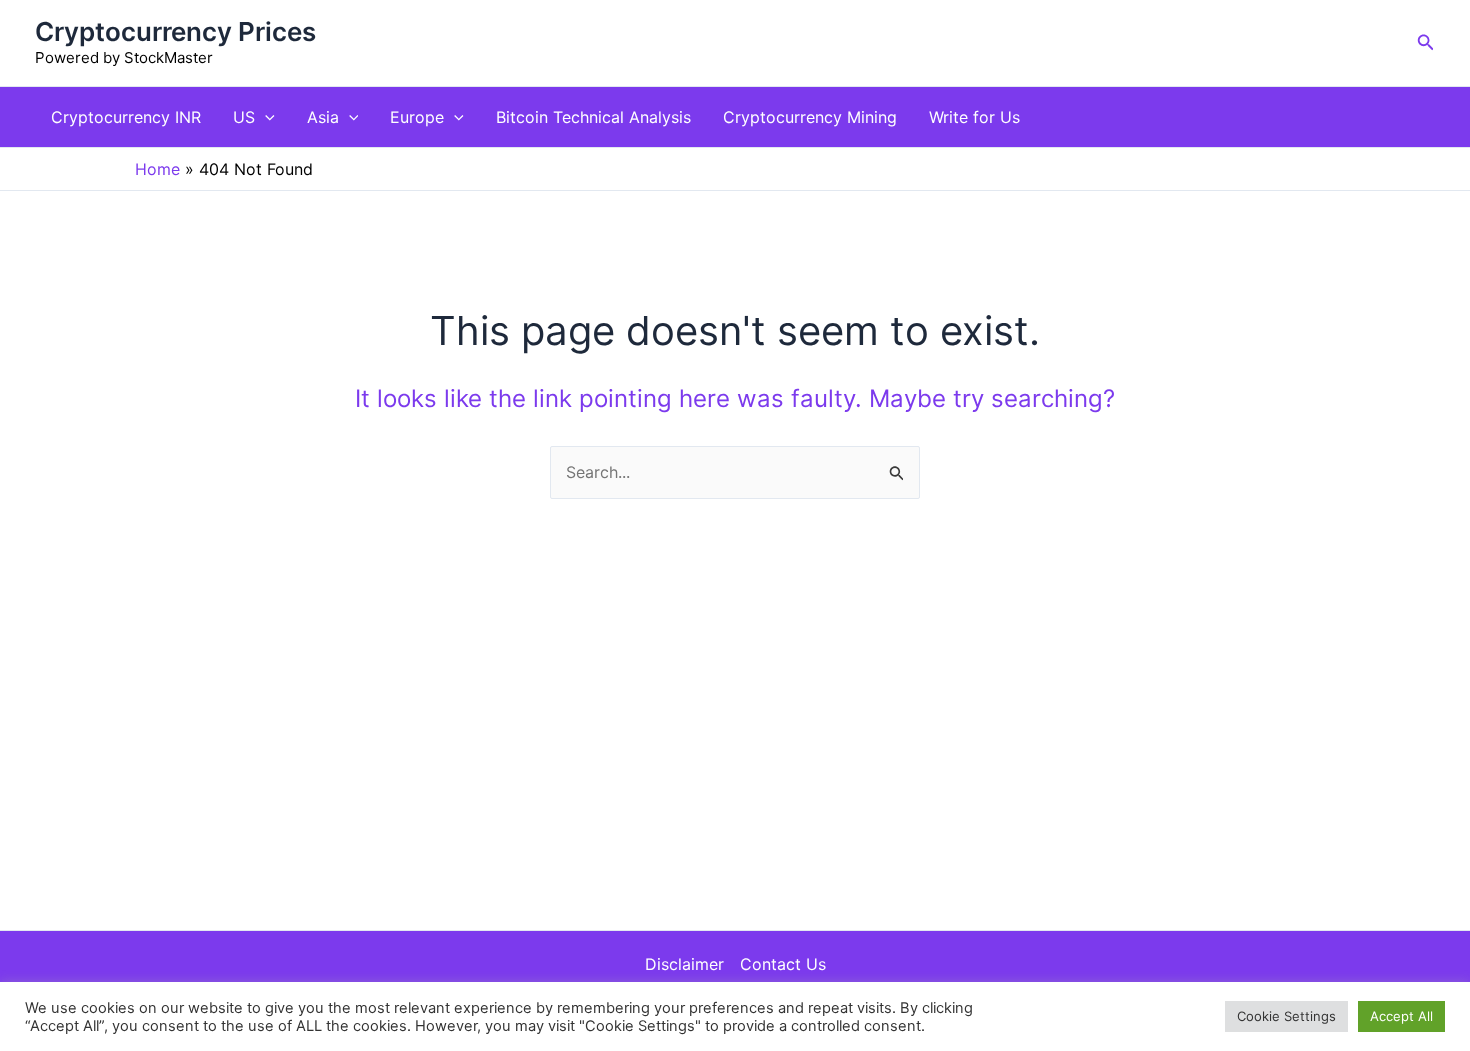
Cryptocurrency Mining (810, 117)
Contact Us (783, 964)
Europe (417, 117)
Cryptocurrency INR (126, 117)
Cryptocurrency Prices (175, 31)
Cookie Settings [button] (1286, 1016)
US (244, 117)
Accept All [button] (1401, 1016)
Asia (323, 117)
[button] (1426, 42)
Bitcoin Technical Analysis (593, 117)
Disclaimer (684, 964)
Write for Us (974, 117)
